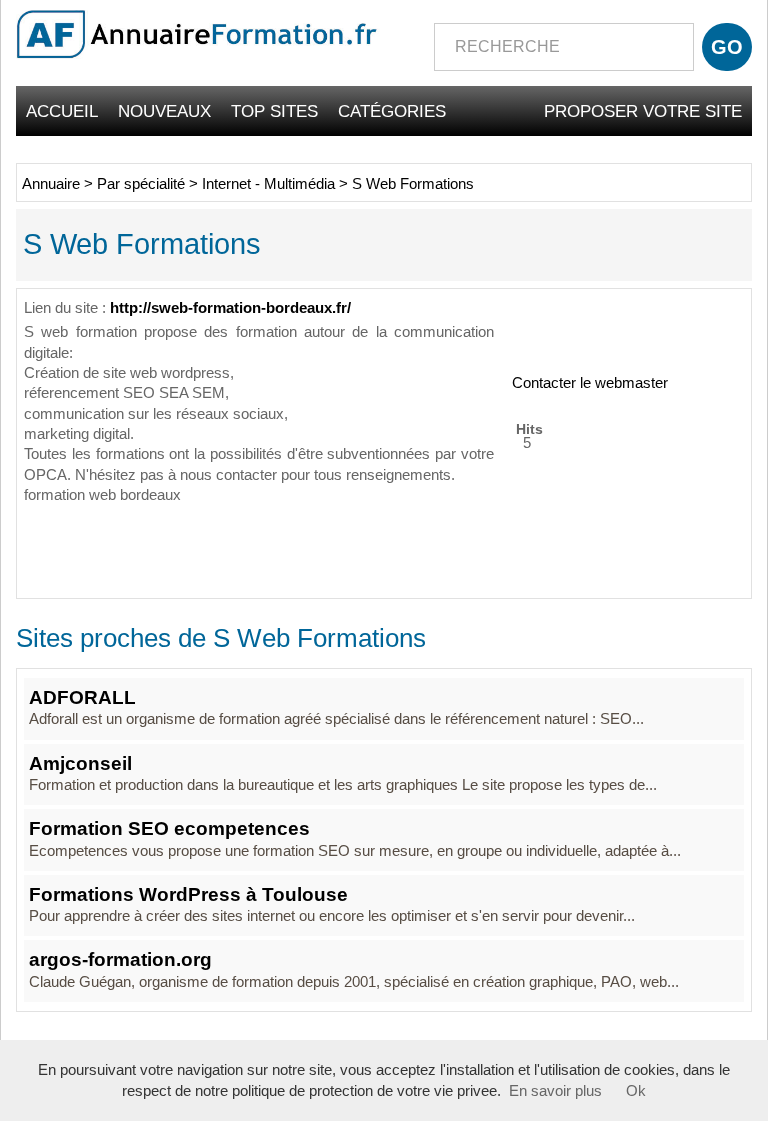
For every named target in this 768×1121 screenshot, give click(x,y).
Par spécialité (141, 184)
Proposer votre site (643, 111)
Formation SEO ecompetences (169, 828)
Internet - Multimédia (268, 184)
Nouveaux (164, 111)
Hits (529, 428)
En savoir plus (555, 1091)
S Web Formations (413, 184)
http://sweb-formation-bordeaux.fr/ (230, 308)
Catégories (392, 111)
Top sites (274, 111)
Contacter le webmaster (590, 383)
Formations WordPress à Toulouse (188, 894)
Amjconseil (80, 763)
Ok (636, 1091)
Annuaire (51, 184)
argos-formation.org (120, 959)
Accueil (62, 111)
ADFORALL (82, 697)
